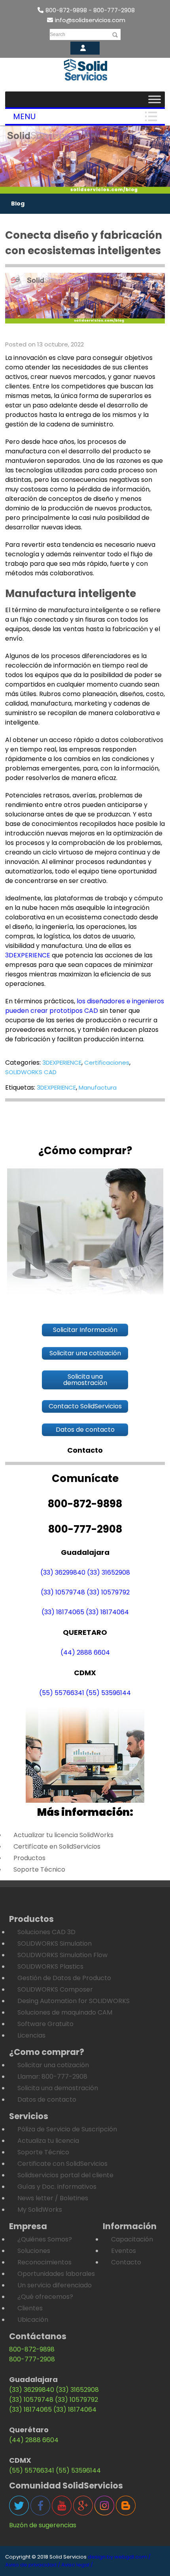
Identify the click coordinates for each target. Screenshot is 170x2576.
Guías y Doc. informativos (57, 2187)
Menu (24, 116)
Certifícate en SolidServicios (57, 1846)
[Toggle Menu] (155, 99)
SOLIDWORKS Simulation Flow (62, 1955)
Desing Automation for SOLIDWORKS (74, 2001)
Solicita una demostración (58, 2088)
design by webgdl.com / (119, 2557)
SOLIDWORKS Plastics (50, 1966)
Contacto (126, 2262)
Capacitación (132, 2239)
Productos (29, 1858)
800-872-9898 (32, 2349)
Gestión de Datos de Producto (64, 1978)
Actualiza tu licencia (48, 2141)
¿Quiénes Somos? (45, 2239)
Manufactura (98, 1087)
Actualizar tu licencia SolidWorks (63, 1835)
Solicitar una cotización (53, 2065)
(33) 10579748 (63, 1592)
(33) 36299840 (63, 1572)
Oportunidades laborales (56, 2274)
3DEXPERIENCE (28, 955)
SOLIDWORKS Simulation (55, 1943)
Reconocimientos (44, 2262)
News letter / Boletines (53, 2198)
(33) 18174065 (63, 1612)
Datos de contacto (47, 2099)
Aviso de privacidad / (33, 2565)
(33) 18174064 (107, 1612)
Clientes (30, 2308)
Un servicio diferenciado (55, 2285)
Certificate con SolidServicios (62, 2164)
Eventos (124, 2251)
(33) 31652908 (109, 1572)
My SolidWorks (40, 2210)
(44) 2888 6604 (85, 1652)
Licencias (31, 2035)
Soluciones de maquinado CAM (65, 2012)
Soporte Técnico (39, 1869)
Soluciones (34, 2251)
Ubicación (33, 2320)
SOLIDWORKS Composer (55, 1989)
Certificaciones (107, 1063)
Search (58, 34)
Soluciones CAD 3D (46, 1932)
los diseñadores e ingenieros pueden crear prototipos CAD (85, 1006)
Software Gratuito (45, 2024)
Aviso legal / (77, 2565)
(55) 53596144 (108, 1693)
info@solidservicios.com (90, 20)
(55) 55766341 (62, 1693)
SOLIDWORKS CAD (31, 1072)
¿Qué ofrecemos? (45, 2297)
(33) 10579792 (108, 1592)
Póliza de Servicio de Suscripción (67, 2129)
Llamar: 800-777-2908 (52, 2077)
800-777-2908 (32, 2359)
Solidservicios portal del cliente (65, 2175)
